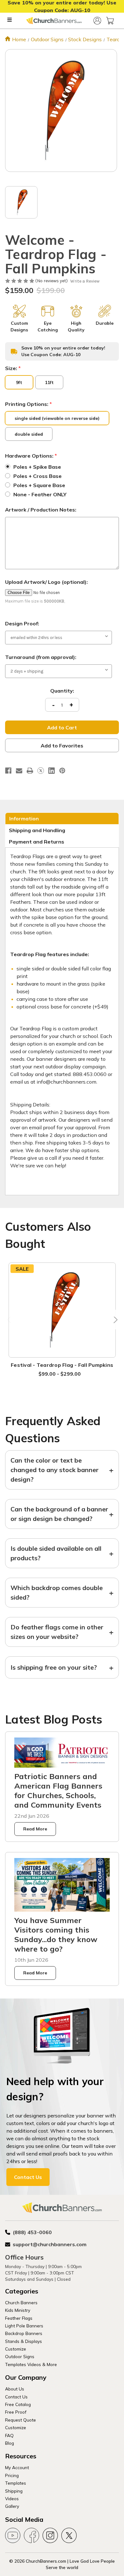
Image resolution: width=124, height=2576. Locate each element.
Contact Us (28, 2177)
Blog (10, 2443)
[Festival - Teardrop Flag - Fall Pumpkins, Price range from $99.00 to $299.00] (62, 1310)
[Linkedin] (52, 771)
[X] (41, 771)
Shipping (14, 2491)
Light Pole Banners (24, 2326)
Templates (16, 2483)
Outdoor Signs (20, 2356)
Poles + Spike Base (37, 467)
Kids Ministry (18, 2310)
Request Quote (21, 2420)
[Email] (19, 771)
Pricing (12, 2475)
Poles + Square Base (39, 485)
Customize (16, 2349)
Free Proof (16, 2412)
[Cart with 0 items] (110, 21)
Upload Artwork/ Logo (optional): (46, 582)
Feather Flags (19, 2318)
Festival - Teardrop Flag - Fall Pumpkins (62, 1365)
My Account (17, 2467)
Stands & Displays (24, 2341)
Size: (13, 368)
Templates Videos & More (31, 2364)
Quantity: (62, 691)
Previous (10, 1320)
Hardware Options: (31, 456)
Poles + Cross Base (38, 476)
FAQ (9, 2435)
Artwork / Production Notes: (41, 510)
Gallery (12, 2506)
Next (114, 1320)
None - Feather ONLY (40, 494)
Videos (12, 2498)
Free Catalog (18, 2404)
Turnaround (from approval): (41, 657)
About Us (15, 2389)
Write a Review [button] (85, 281)
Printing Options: (28, 404)
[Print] (30, 771)
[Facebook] (8, 771)
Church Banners (21, 2302)
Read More (35, 1829)
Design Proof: (22, 623)
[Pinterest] (62, 771)
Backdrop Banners (24, 2333)
